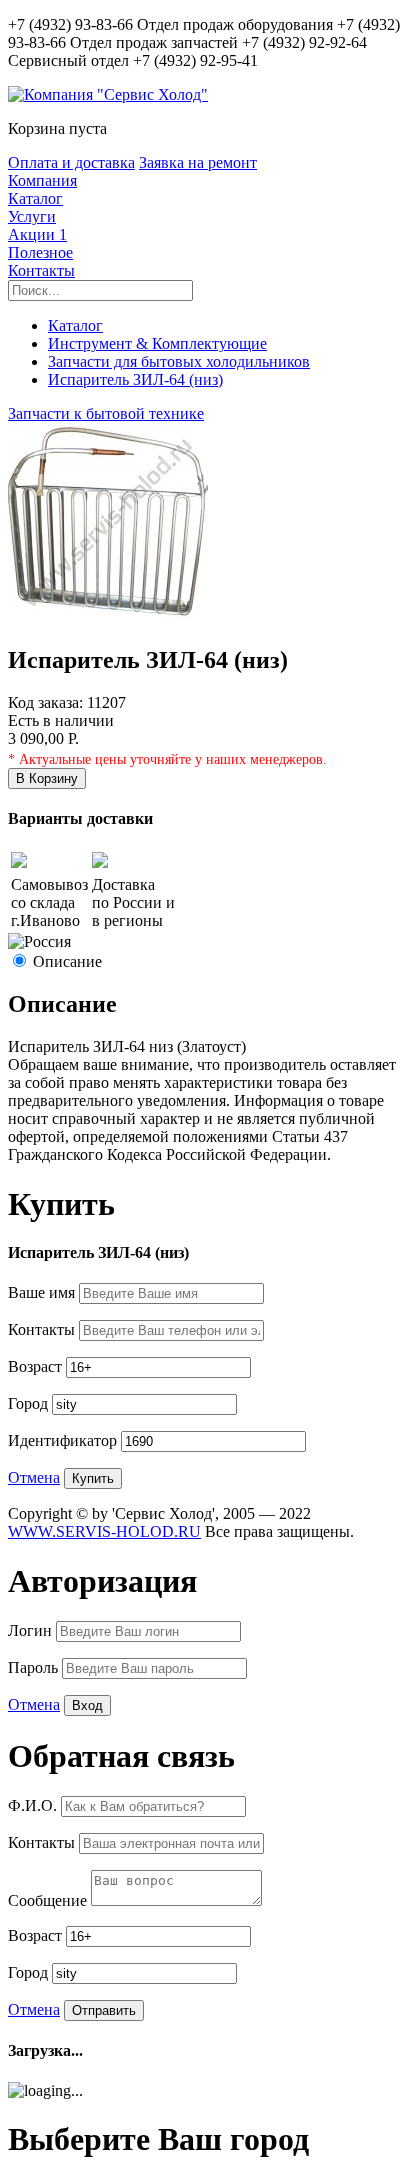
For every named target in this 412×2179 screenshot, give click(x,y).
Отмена (34, 1477)
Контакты (41, 270)
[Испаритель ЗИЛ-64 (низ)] (108, 617)
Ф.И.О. (34, 1805)
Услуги (32, 216)
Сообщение (49, 1900)
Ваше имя (43, 1292)
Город (30, 1403)
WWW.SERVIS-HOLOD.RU (104, 1531)
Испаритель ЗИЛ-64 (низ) (135, 379)
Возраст (37, 1366)
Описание (67, 961)
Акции (37, 234)
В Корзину (47, 778)
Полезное (40, 252)
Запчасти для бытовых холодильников (179, 361)
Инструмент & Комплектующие (157, 343)
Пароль (35, 1667)
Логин (32, 1630)
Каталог (35, 198)
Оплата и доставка (71, 162)
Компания (42, 180)
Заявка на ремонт (198, 162)
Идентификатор (64, 1440)
